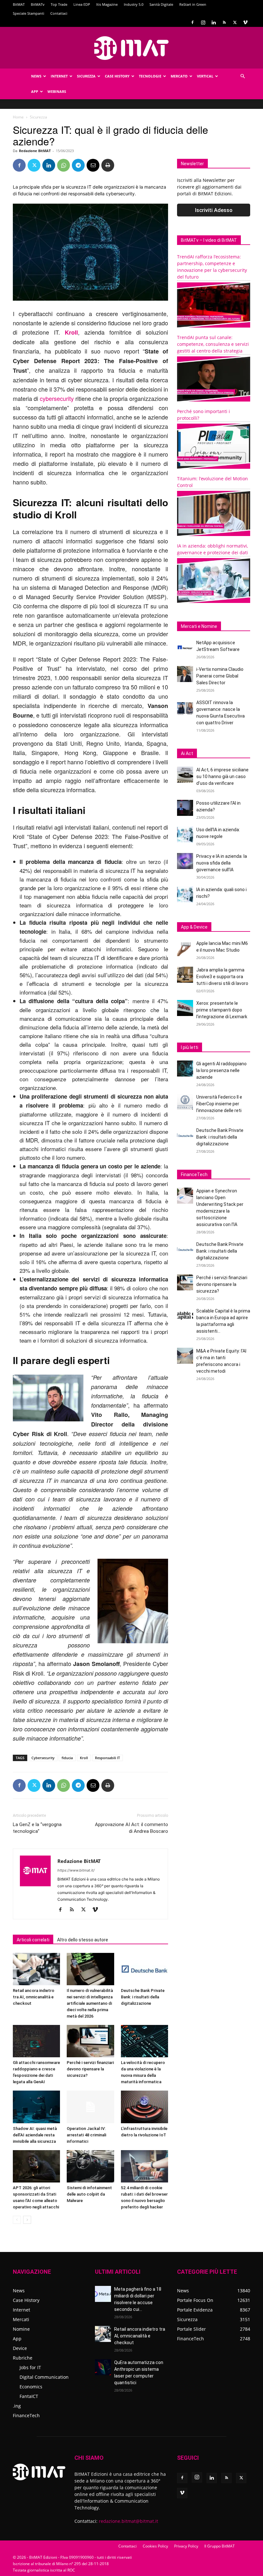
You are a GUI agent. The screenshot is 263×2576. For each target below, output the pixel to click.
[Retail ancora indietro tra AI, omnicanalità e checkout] (36, 1969)
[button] (242, 76)
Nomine (21, 2329)
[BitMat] (131, 48)
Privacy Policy (186, 2546)
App (35, 91)
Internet (59, 76)
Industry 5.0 (134, 4)
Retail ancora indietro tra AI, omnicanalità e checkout (34, 1997)
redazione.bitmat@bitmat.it (128, 2521)
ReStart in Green (193, 4)
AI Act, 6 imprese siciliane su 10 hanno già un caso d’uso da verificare (222, 776)
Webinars (57, 91)
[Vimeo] (245, 22)
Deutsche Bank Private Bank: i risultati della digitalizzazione (143, 1997)
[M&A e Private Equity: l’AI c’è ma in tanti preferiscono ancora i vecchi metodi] (185, 1356)
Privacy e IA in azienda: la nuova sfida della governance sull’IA (222, 863)
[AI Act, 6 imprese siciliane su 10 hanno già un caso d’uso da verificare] (185, 775)
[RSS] (224, 22)
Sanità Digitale (161, 4)
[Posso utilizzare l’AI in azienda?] (185, 808)
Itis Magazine (107, 4)
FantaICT (29, 2396)
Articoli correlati (33, 1940)
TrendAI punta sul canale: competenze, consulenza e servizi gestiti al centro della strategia (213, 344)
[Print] (108, 165)
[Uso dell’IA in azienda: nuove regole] (185, 834)
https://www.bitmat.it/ (76, 1870)
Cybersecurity (43, 1758)
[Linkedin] (214, 22)
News (36, 76)
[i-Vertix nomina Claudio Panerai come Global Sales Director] (185, 674)
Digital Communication (44, 2377)
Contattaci (59, 13)
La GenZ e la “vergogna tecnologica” (37, 1828)
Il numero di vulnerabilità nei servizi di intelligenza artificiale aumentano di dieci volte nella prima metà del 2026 (90, 2003)
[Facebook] (192, 22)
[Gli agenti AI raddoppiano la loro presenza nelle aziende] (185, 1069)
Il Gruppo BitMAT (220, 2546)
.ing (17, 2406)
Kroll (71, 332)
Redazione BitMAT (35, 151)
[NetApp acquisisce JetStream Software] (185, 647)
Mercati (21, 2319)
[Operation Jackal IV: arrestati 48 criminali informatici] (90, 2107)
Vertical (205, 76)
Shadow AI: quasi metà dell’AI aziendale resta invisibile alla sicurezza (35, 2135)
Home (18, 117)
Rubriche (23, 2358)
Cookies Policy (155, 2546)
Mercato (179, 76)
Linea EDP (82, 4)
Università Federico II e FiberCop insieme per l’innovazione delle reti (219, 1104)
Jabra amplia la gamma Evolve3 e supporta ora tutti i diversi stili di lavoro (222, 977)
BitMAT (19, 4)
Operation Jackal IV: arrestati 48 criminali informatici (86, 2135)
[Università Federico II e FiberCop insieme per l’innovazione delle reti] (185, 1102)
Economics (31, 2387)
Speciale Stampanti (29, 13)
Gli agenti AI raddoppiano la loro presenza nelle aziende (221, 1070)
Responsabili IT (107, 1758)
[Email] (93, 165)
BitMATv (38, 4)
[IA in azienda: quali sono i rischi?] (185, 894)
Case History (117, 76)
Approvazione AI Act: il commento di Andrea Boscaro (131, 1828)
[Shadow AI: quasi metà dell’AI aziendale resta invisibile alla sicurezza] (36, 2107)
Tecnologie (150, 76)
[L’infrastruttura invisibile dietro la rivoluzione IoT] (144, 2107)
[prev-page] (17, 2220)
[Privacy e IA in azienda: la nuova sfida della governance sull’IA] (185, 861)
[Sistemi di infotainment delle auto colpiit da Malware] (90, 2166)
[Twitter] (235, 22)
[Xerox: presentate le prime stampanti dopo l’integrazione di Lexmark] (185, 1008)
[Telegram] (78, 165)
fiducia (67, 1758)
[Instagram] (203, 22)
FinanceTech (26, 2415)
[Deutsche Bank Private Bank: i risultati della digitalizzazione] (144, 1969)
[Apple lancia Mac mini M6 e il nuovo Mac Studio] (185, 948)
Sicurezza (86, 76)
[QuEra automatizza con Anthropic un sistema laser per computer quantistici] (103, 2367)
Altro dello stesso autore (83, 1940)
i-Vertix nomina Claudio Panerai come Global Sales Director (220, 676)
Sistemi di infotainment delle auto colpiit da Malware (89, 2194)
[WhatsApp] (64, 165)
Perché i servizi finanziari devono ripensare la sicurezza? (90, 2069)
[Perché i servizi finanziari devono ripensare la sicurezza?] (90, 2041)
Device (20, 2348)
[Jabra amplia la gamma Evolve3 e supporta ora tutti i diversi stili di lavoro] (185, 975)
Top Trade (59, 4)
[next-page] (27, 2220)
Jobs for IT (30, 2367)
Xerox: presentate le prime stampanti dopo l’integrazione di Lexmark (222, 1010)
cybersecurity (57, 398)
